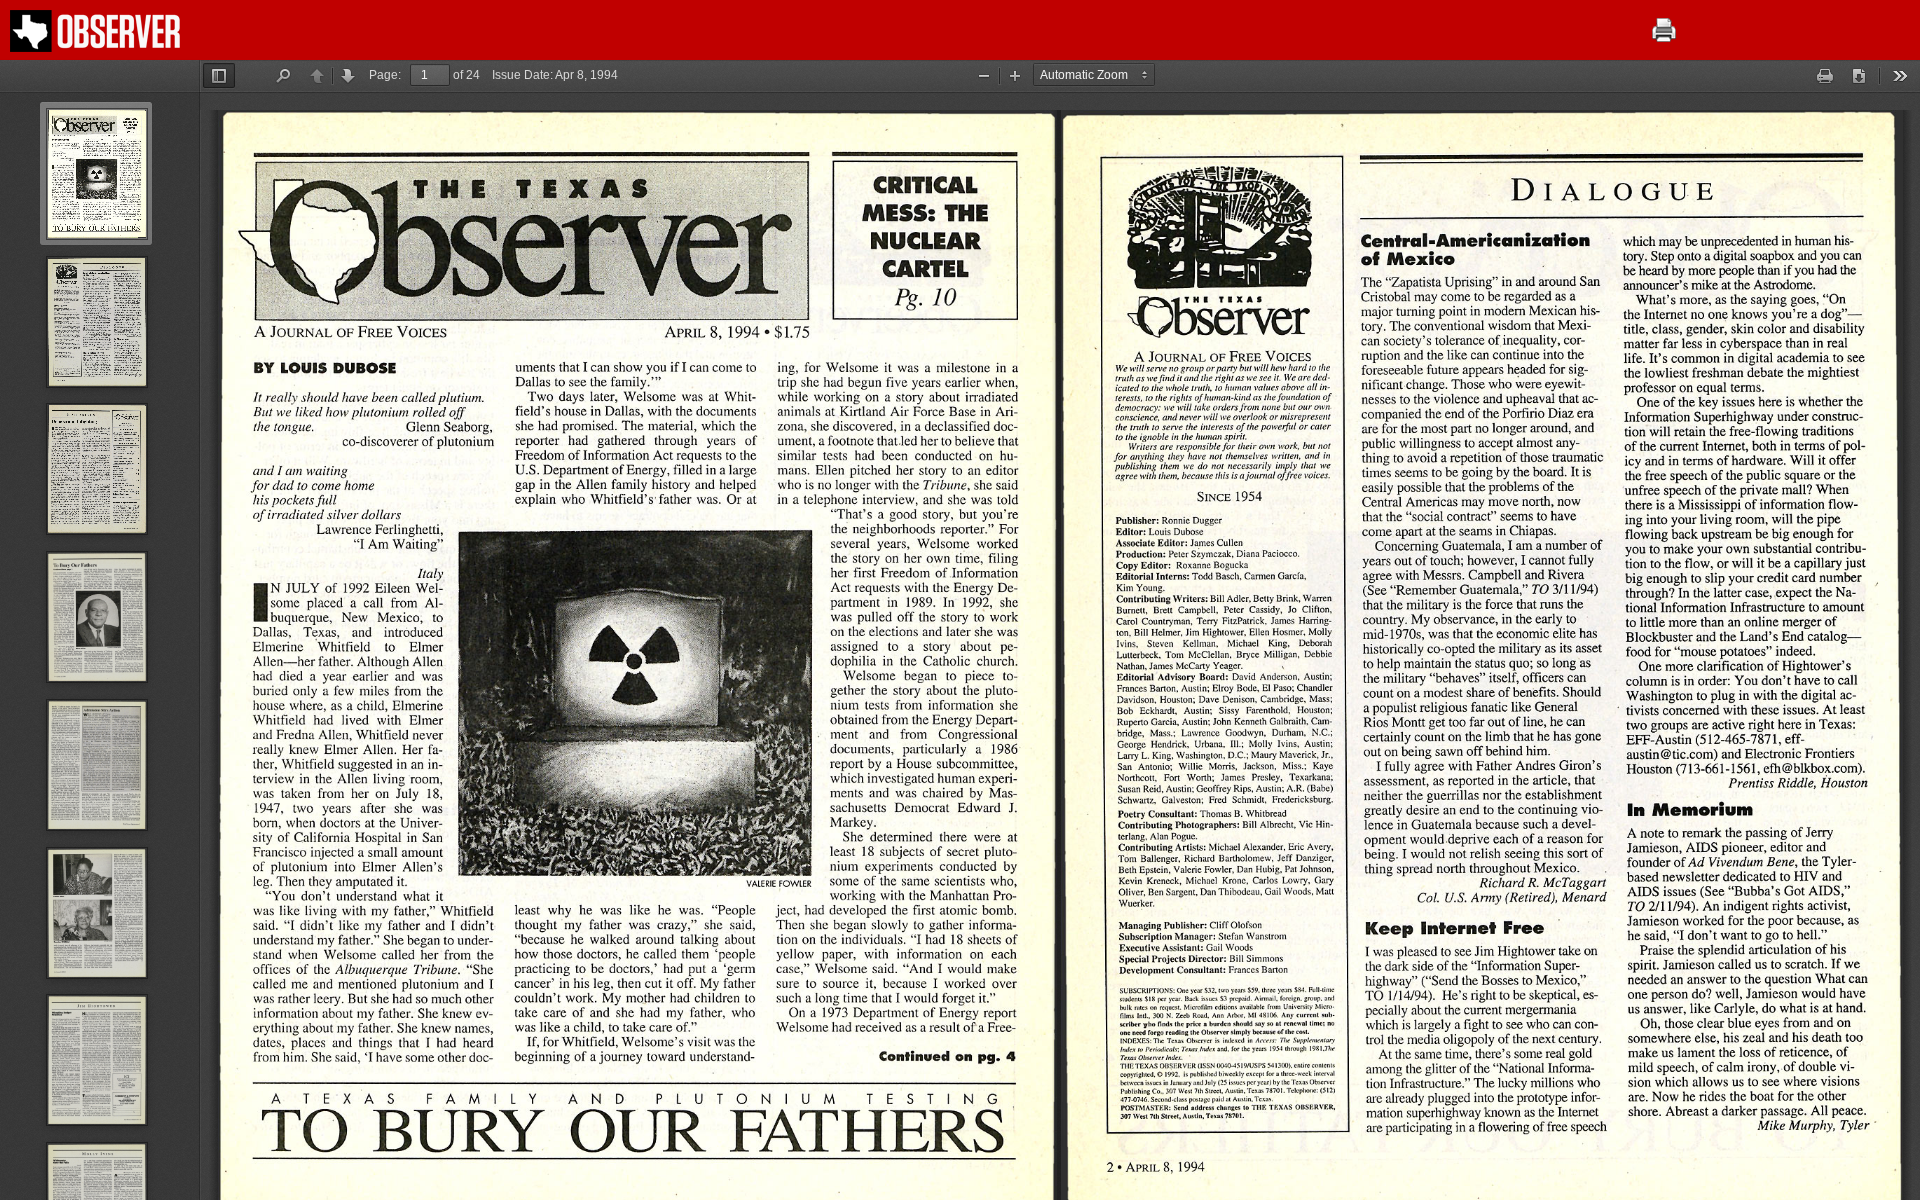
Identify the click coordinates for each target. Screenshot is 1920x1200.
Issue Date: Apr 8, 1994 (555, 75)
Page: (385, 75)
